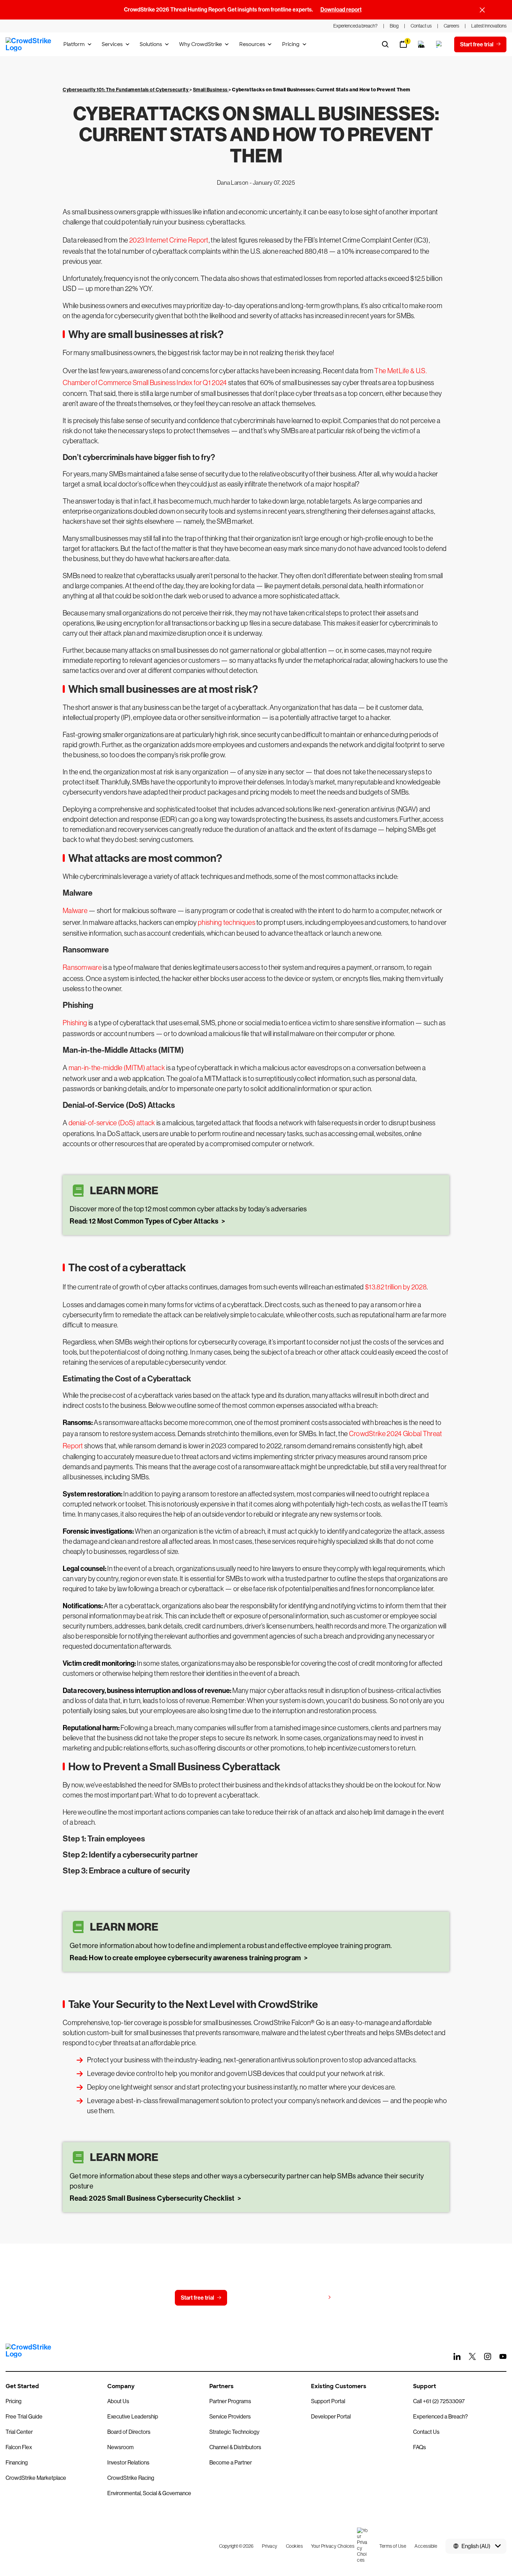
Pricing (291, 44)
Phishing (75, 1023)
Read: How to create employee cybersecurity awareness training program (186, 1958)
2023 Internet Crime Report (169, 240)
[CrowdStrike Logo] (29, 44)
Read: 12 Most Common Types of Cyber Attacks (145, 1221)
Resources (252, 44)
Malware (75, 911)
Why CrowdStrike (200, 44)
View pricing (309, 2297)
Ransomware (82, 967)
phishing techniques (227, 922)
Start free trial (197, 2298)
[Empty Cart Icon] (421, 44)
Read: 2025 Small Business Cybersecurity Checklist (153, 2198)
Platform (74, 44)
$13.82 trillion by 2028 (396, 1287)
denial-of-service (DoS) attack (112, 1123)
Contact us (254, 2298)
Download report (341, 10)
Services (112, 44)
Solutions (151, 44)
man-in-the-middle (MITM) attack (117, 1068)
